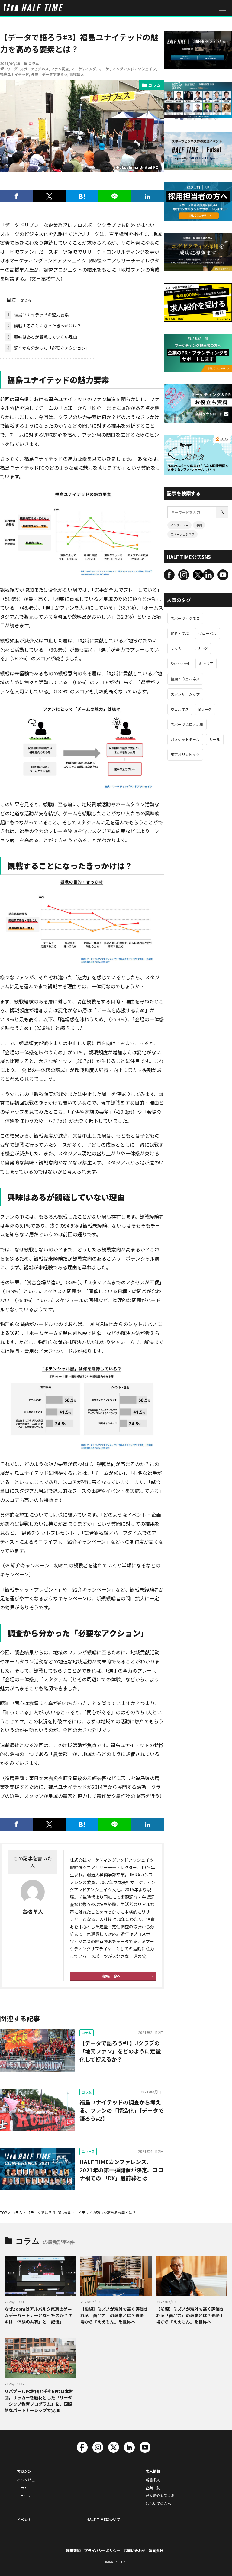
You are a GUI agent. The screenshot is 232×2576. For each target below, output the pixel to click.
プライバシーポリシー (102, 2550)
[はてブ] (82, 196)
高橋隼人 (77, 74)
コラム (34, 63)
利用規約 (73, 2550)
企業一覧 (153, 2488)
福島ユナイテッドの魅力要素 (38, 314)
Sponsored (180, 663)
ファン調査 (60, 69)
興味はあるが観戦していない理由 (42, 337)
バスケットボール (185, 739)
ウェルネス (180, 709)
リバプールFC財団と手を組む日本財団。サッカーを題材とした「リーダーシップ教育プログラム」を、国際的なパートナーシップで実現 (39, 2401)
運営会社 (156, 2550)
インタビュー (179, 525)
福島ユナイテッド (14, 74)
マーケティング (84, 69)
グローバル (208, 633)
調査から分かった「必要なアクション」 (48, 348)
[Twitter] (49, 196)
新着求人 (153, 2480)
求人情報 (153, 2471)
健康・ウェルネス (185, 679)
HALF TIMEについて (103, 2519)
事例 (199, 525)
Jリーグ (11, 69)
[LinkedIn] (147, 196)
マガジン (24, 2471)
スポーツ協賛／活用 (187, 724)
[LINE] (114, 196)
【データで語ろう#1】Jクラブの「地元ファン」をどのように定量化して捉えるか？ (120, 2051)
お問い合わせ (134, 2550)
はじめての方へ (158, 2503)
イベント (24, 2519)
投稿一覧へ (111, 1976)
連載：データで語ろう (49, 74)
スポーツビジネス (34, 69)
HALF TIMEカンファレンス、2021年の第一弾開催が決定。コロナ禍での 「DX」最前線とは (121, 2170)
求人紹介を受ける (160, 2495)
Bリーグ (205, 709)
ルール (215, 739)
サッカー (178, 648)
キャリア (206, 663)
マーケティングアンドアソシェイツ (127, 69)
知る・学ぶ (180, 633)
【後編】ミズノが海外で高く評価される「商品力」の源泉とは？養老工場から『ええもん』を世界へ (114, 2315)
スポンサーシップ (185, 694)
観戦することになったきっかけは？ (44, 326)
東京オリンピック (185, 754)
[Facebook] (16, 196)
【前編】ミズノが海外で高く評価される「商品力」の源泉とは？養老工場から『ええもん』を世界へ (190, 2315)
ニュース (88, 2151)
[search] (222, 512)
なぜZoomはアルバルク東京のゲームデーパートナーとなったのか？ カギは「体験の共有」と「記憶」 (39, 2315)
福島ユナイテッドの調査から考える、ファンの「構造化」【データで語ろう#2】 (122, 2110)
